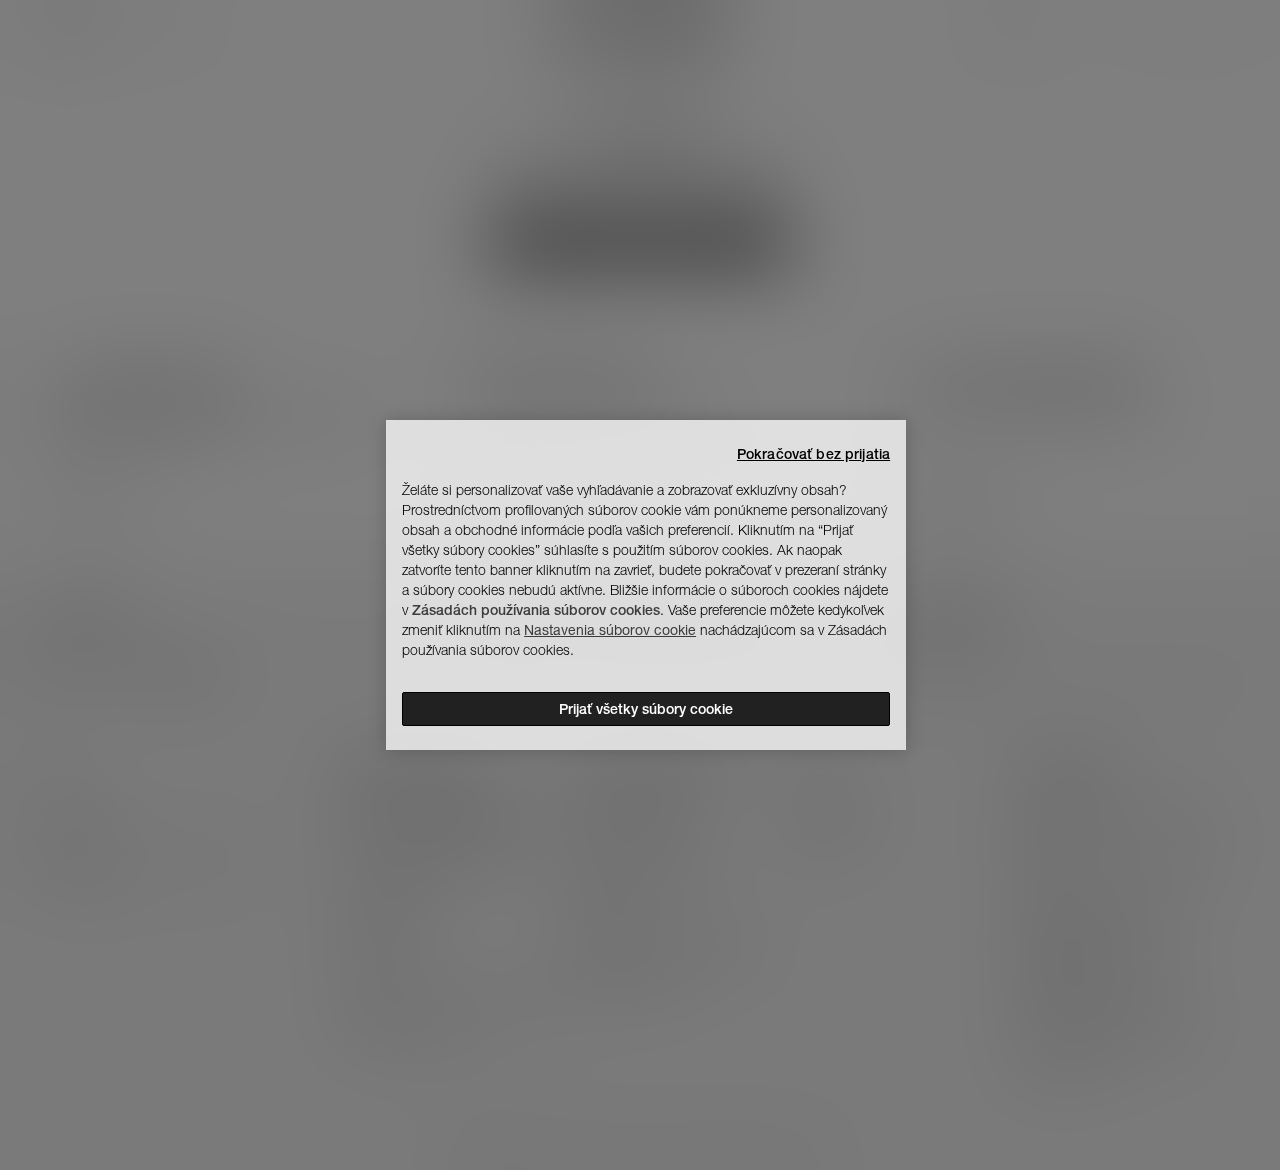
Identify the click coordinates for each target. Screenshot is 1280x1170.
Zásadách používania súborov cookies (536, 610)
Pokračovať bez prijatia (813, 454)
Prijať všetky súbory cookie (646, 709)
